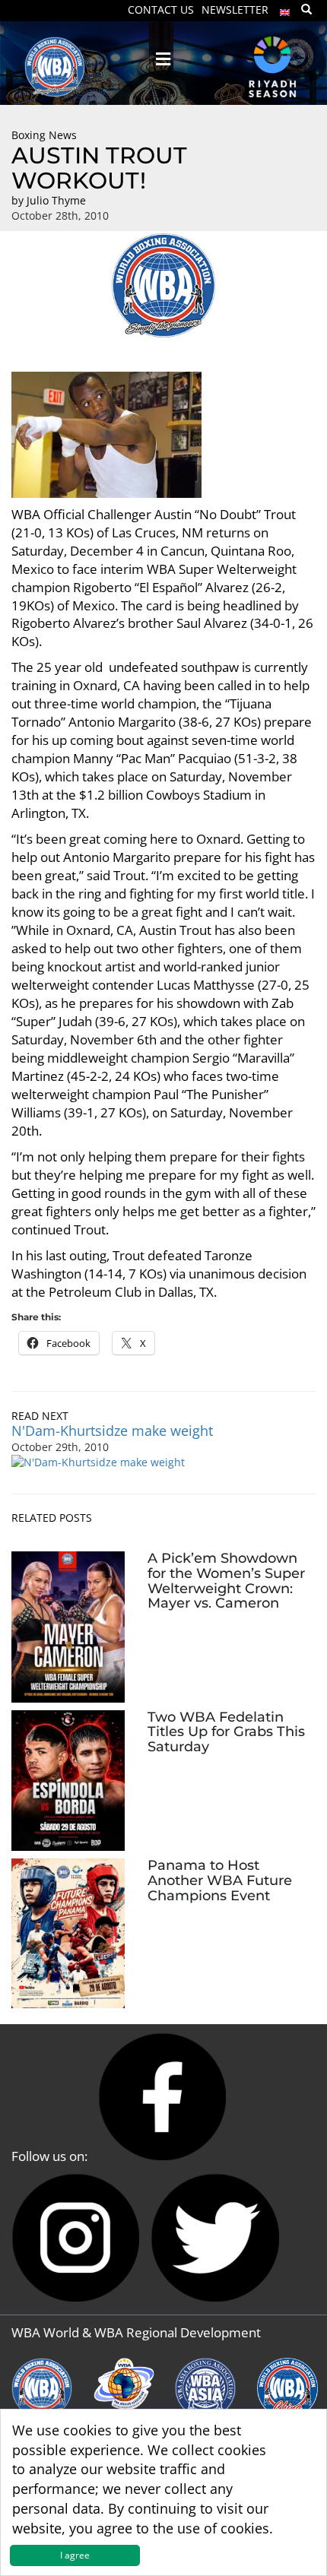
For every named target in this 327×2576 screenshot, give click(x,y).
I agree (75, 2555)
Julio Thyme (56, 200)
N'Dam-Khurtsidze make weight (112, 1431)
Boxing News (44, 135)
